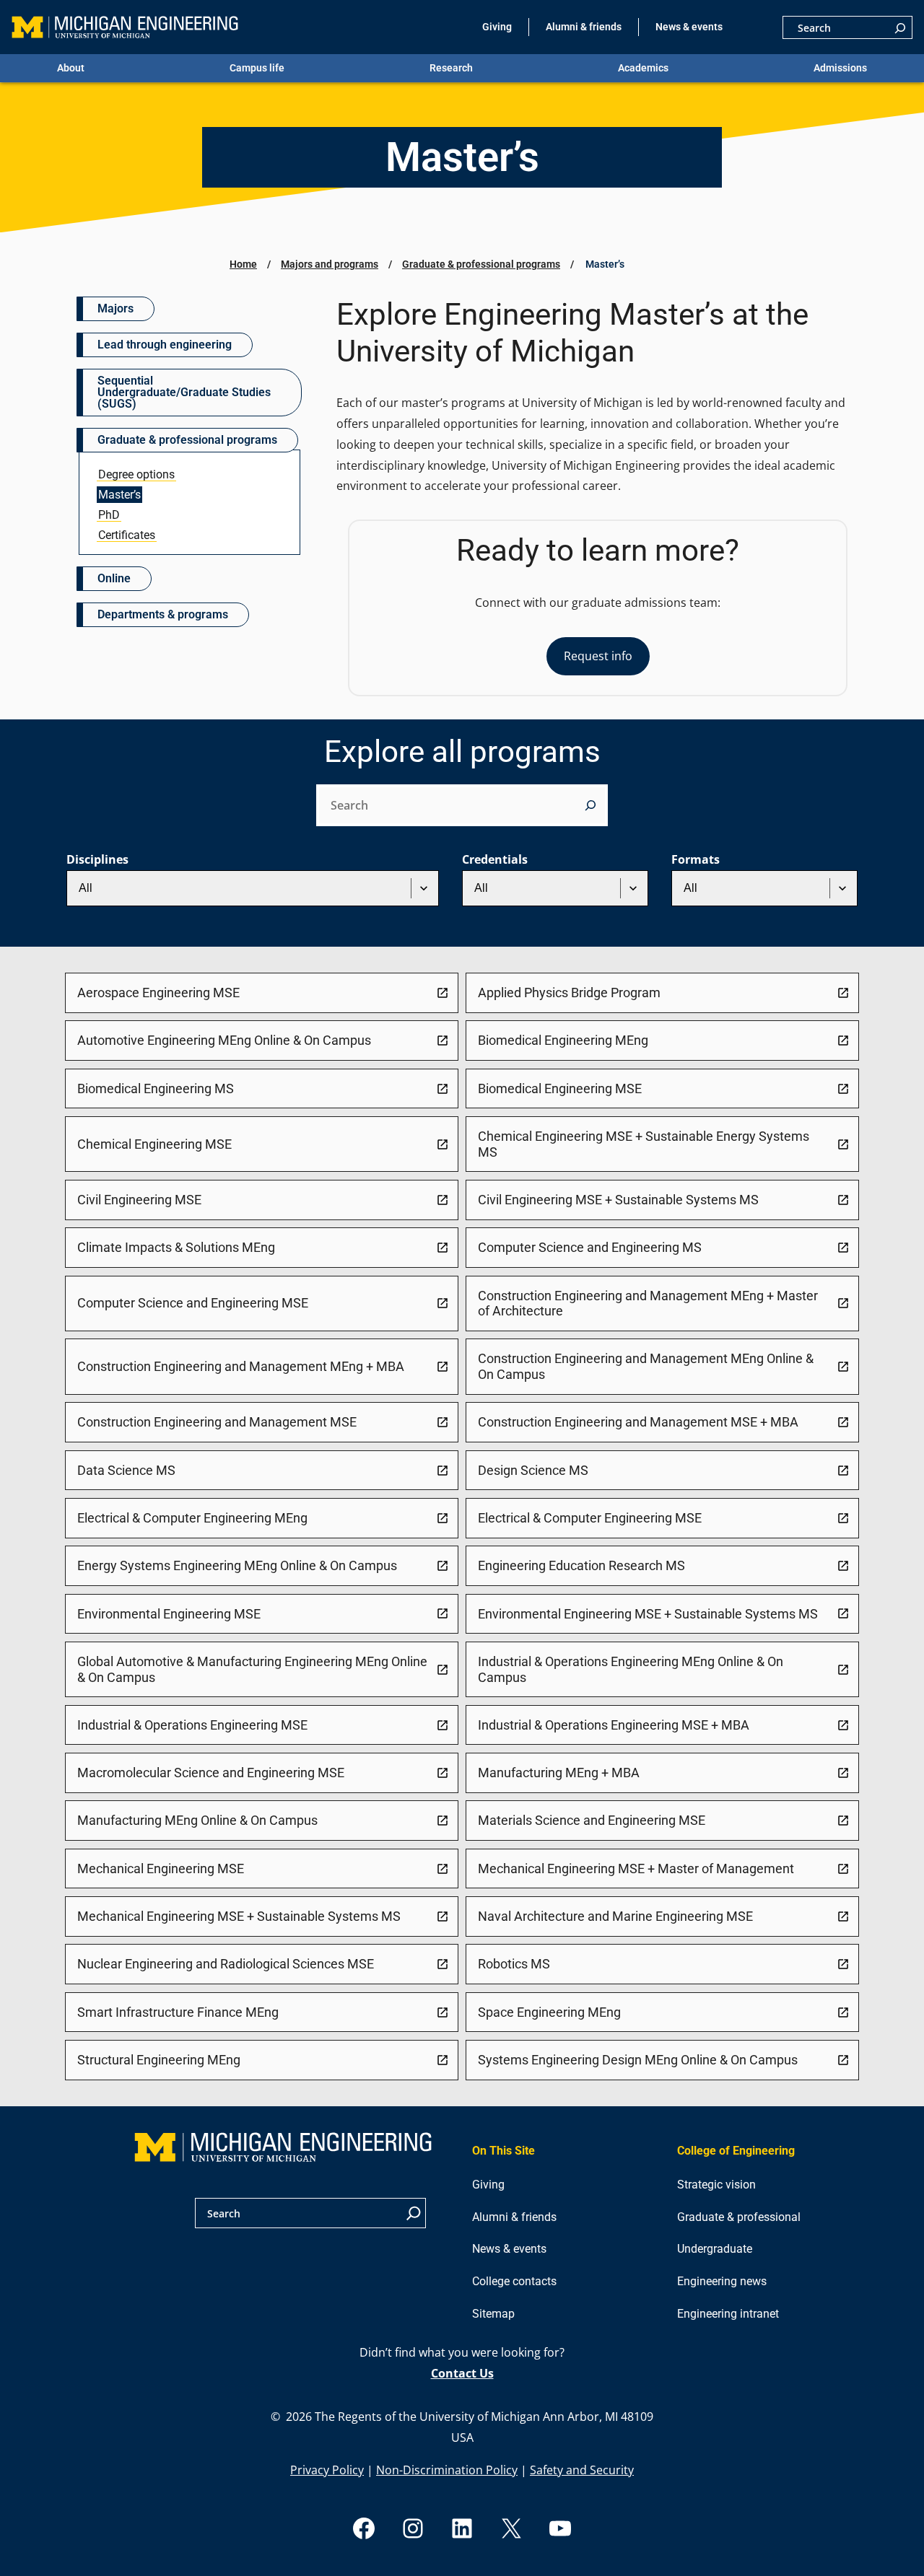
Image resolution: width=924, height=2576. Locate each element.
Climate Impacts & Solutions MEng (176, 1247)
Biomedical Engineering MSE (560, 1088)
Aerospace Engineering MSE (158, 993)
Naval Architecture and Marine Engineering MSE (615, 1916)
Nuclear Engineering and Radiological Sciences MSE (226, 1964)
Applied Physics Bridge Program (569, 993)
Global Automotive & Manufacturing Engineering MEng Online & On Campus (252, 1669)
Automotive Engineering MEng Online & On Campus (224, 1040)
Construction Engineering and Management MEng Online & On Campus (646, 1366)
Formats (696, 859)
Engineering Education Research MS (581, 1565)
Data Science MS (126, 1470)
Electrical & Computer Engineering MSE (590, 1518)
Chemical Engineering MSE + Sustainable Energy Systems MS (644, 1144)
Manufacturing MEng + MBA (559, 1773)
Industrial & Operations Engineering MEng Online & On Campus (631, 1669)
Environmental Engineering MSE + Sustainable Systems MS (648, 1614)
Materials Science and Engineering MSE (592, 1820)
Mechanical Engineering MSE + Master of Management (636, 1869)
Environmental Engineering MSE (169, 1614)
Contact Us (462, 2373)
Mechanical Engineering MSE (161, 1869)
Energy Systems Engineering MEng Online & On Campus (237, 1565)
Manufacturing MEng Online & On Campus (197, 1820)
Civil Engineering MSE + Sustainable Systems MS (618, 1200)
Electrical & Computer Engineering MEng (192, 1518)
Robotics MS (514, 1964)
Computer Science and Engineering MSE (193, 1303)
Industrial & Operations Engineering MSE (192, 1725)
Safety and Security (582, 2470)
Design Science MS (533, 1470)
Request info (598, 656)
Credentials (495, 859)
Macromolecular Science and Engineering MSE (211, 1773)
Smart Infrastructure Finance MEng (178, 2012)
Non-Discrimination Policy (447, 2470)
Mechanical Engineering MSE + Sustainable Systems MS (239, 1916)
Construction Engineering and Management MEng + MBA (241, 1366)
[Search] (900, 27)
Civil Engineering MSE (139, 1200)
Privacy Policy (327, 2470)
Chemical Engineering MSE (154, 1144)
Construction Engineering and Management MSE (217, 1422)
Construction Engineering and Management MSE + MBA (638, 1422)
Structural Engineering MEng (159, 2060)
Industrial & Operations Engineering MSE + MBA (614, 1725)
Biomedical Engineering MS (156, 1088)
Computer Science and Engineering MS (590, 1247)
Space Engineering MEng (549, 2012)
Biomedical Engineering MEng (563, 1040)
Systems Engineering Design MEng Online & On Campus (638, 2060)
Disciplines (97, 859)
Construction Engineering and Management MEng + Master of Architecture (648, 1304)
